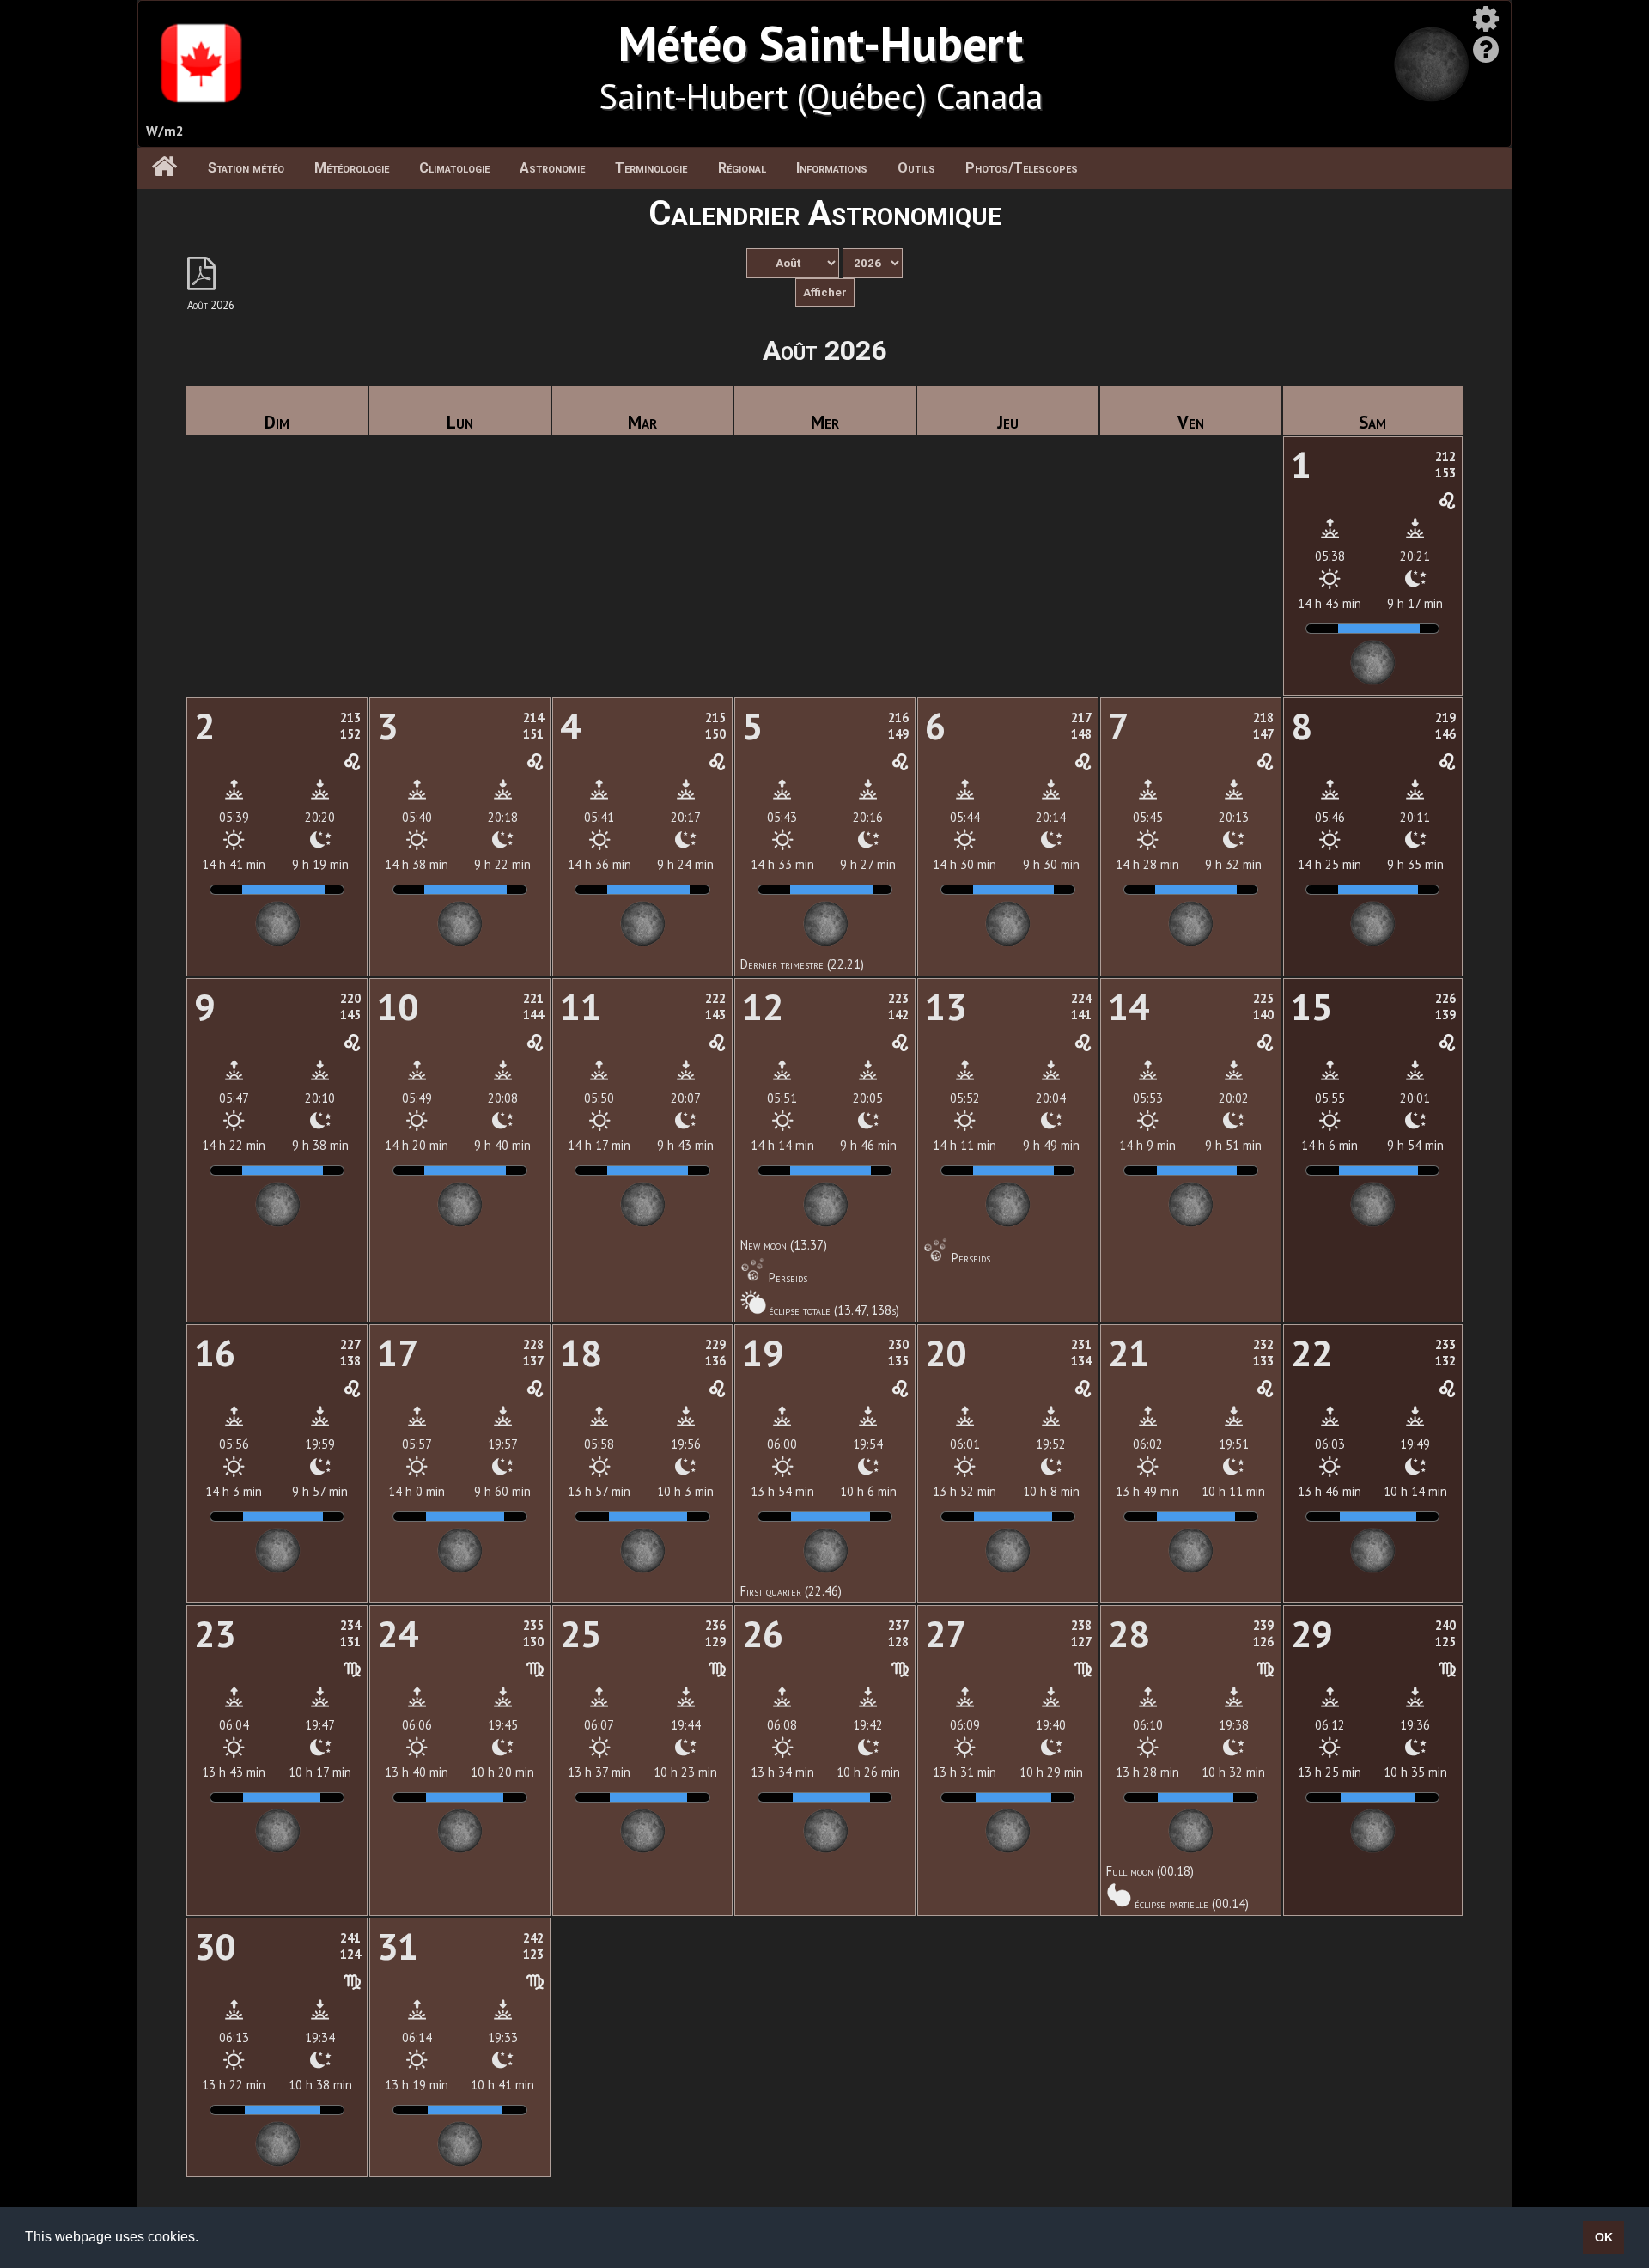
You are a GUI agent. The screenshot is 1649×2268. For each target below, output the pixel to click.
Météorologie (352, 168)
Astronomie (552, 168)
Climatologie (454, 168)
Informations (832, 168)
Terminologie (651, 168)
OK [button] (1604, 2237)
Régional (742, 168)
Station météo (246, 168)
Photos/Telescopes (1022, 168)
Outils (916, 168)
